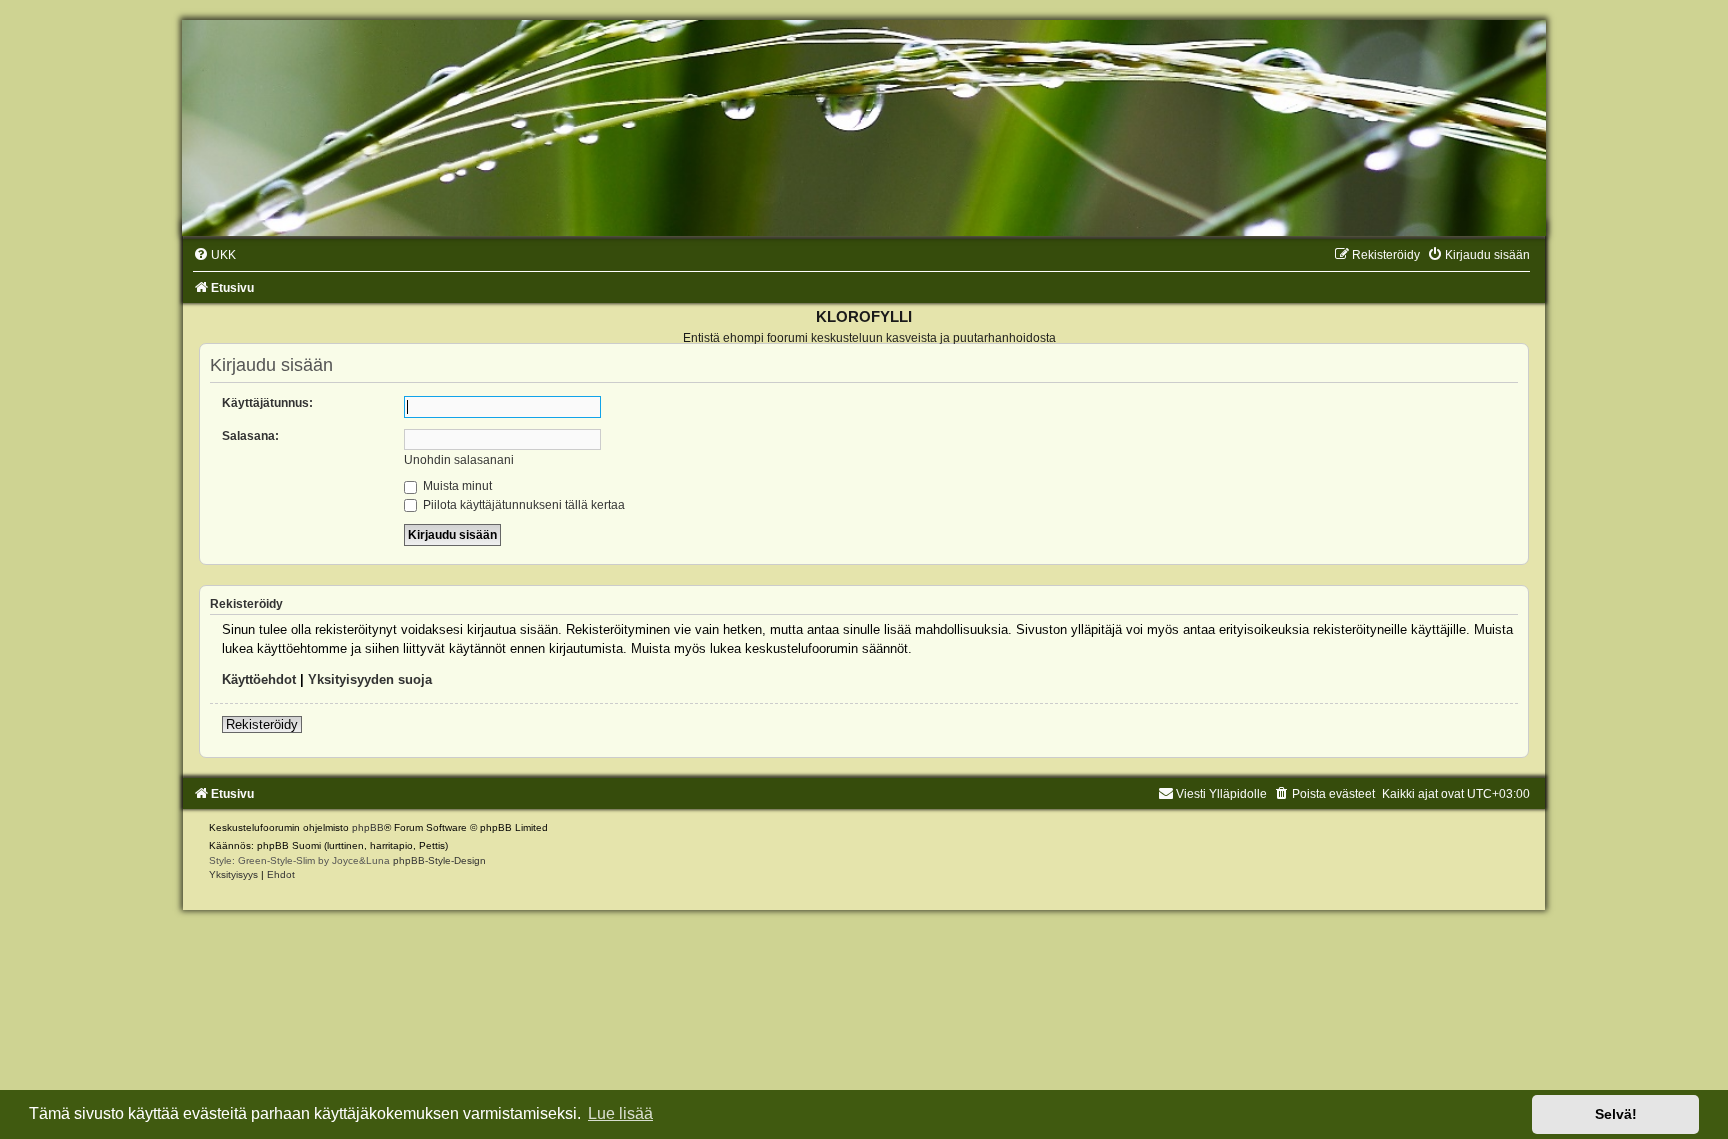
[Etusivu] (864, 128)
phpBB (368, 827)
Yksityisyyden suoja (370, 679)
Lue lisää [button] (620, 1113)
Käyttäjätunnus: (267, 403)
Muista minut (456, 486)
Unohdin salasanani (459, 460)
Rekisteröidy (262, 724)
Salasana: (250, 436)
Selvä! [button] (1616, 1114)
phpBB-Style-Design (439, 860)
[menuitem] (214, 255)
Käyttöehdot (259, 679)
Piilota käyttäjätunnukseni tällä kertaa (522, 505)
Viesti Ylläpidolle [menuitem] (1221, 794)
